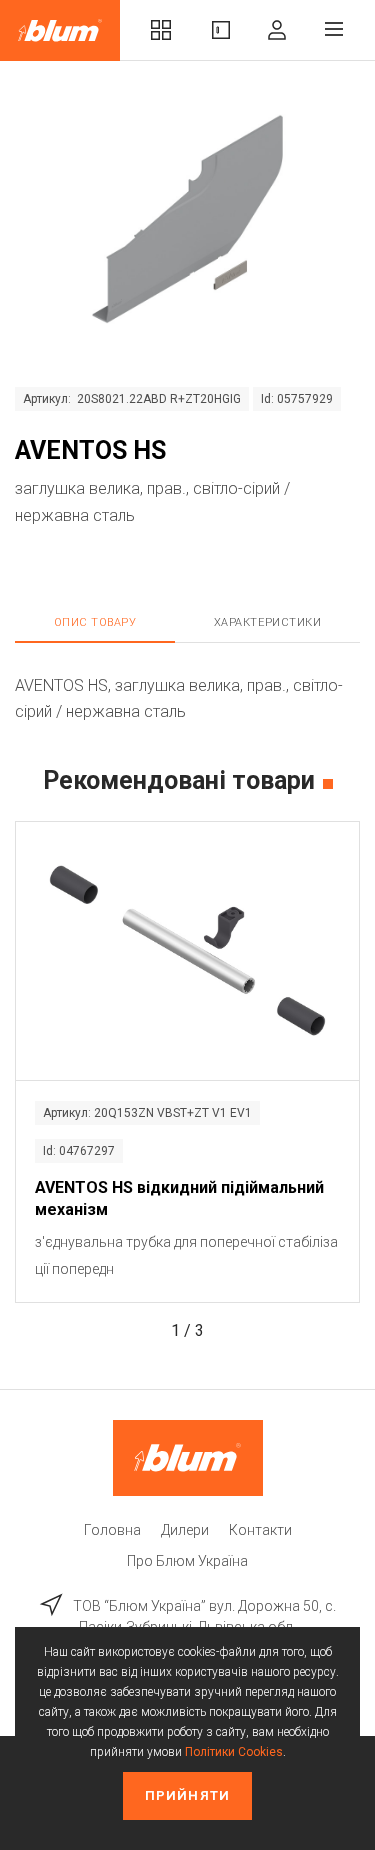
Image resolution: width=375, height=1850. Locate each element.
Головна (112, 1530)
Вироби (221, 30)
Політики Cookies (234, 1752)
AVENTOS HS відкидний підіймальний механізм (179, 1198)
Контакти (260, 1530)
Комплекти (161, 30)
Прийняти (187, 1795)
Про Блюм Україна (187, 1561)
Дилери (185, 1530)
